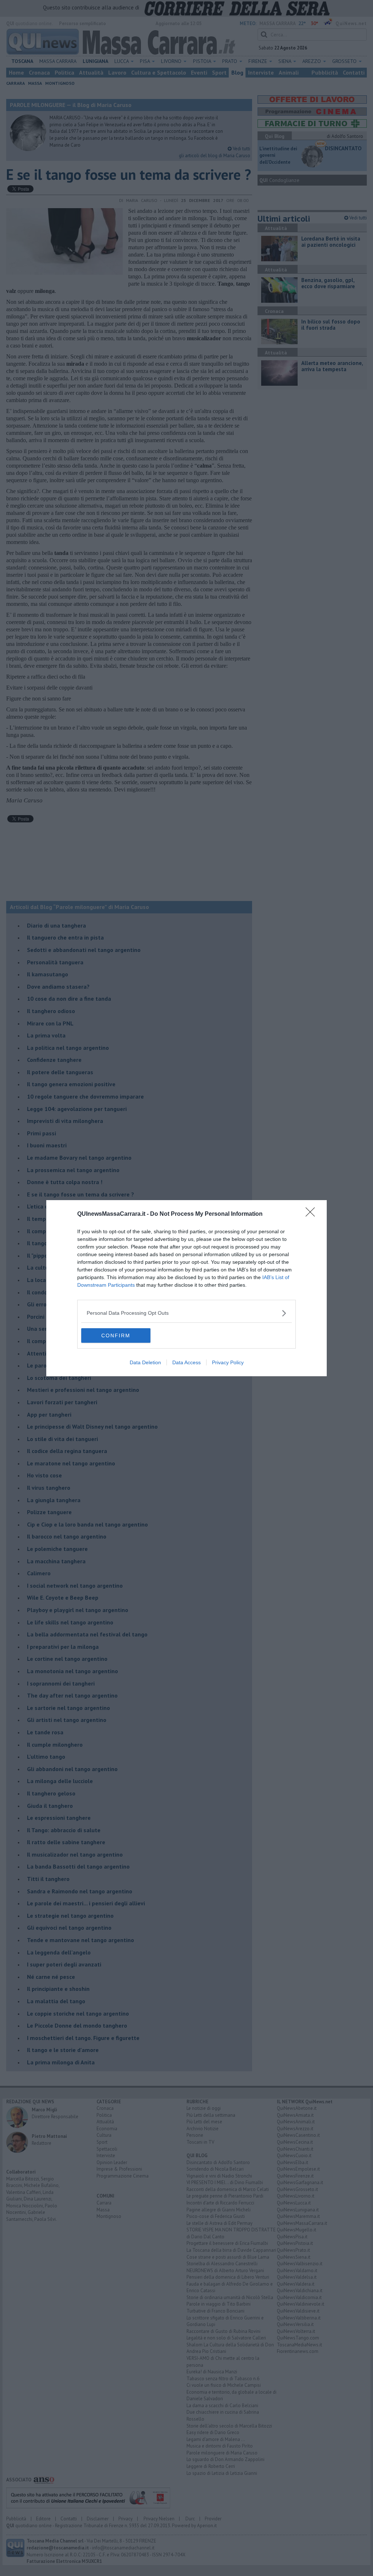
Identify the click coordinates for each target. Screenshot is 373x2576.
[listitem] (186, 1313)
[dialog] (186, 1288)
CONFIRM (116, 1335)
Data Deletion (145, 1362)
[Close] (313, 1214)
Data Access (186, 1362)
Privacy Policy (228, 1362)
